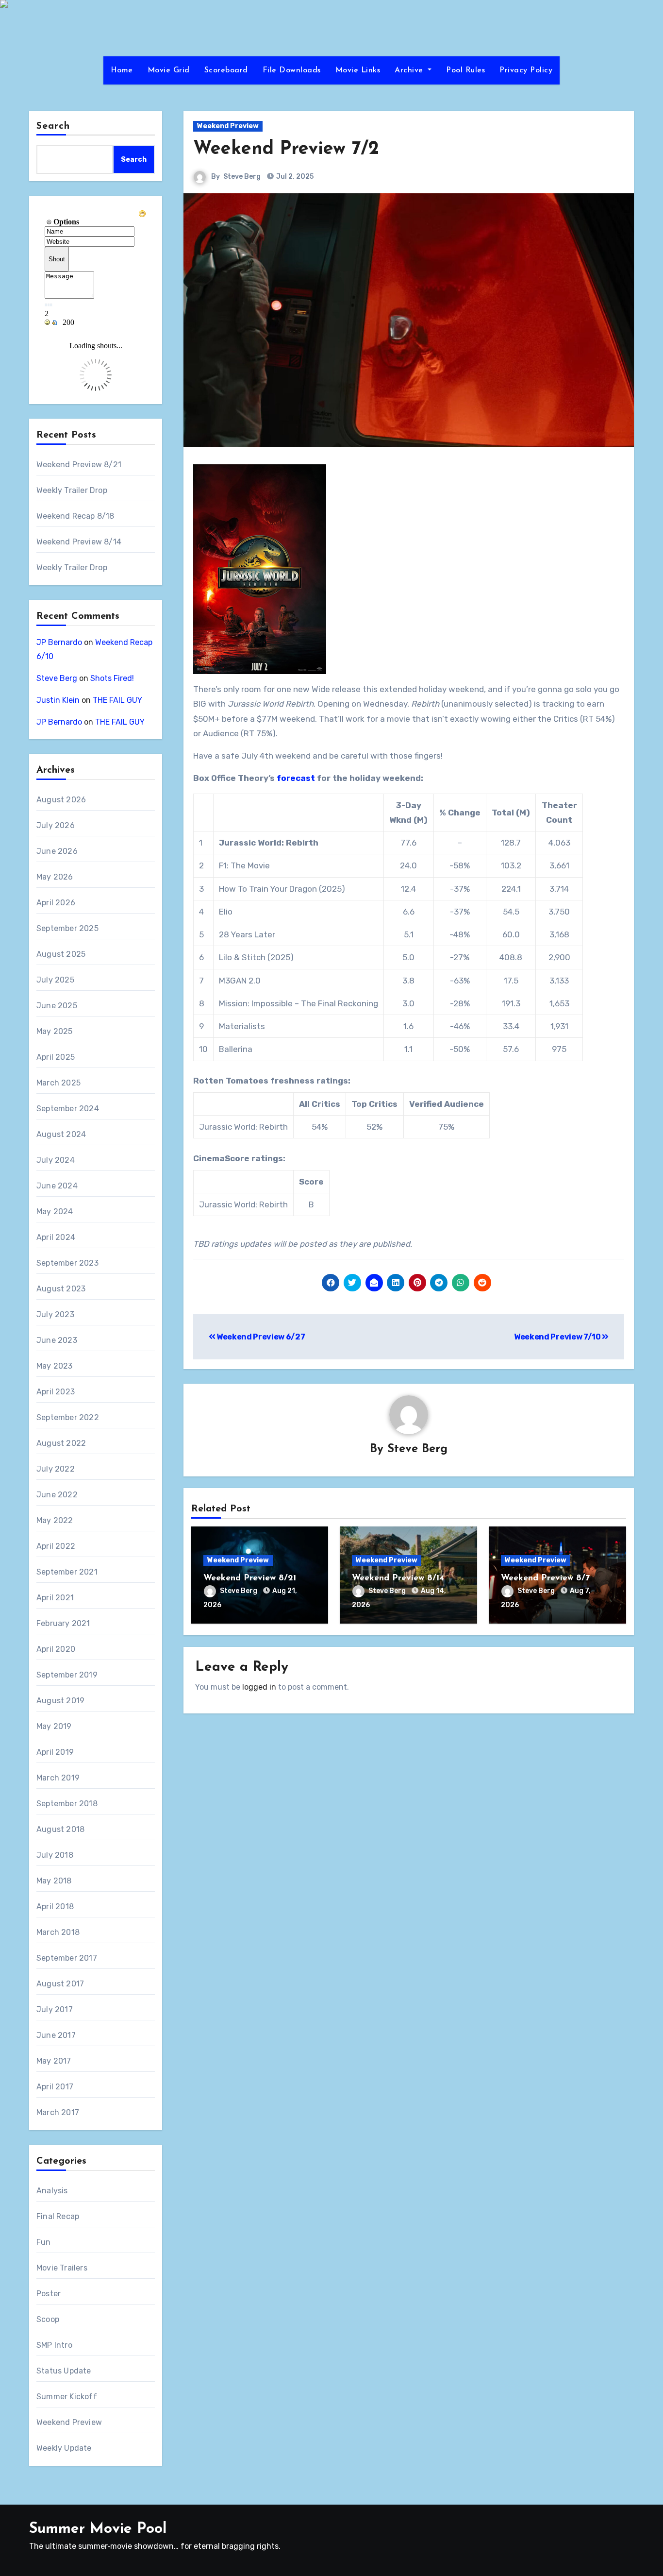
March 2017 (58, 2112)
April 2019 (55, 1752)
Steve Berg (57, 678)
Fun (44, 2242)
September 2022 (68, 1417)
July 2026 (56, 825)
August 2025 (61, 954)
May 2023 (55, 1366)
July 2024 (56, 1160)
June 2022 (57, 1495)
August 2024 (61, 1134)
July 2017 (55, 2009)
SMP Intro (54, 2345)
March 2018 (58, 1932)
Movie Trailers (62, 2268)
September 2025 (67, 928)
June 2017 (56, 2035)
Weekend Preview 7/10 (558, 1337)
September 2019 (67, 1675)
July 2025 (55, 980)
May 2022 (55, 1520)
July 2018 (55, 1855)
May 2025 (55, 1031)
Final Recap (58, 2216)
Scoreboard (226, 70)
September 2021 (67, 1572)
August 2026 (61, 800)
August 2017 (60, 1984)
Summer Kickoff (67, 2397)
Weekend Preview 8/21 (79, 465)
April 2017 (55, 2087)
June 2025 (57, 1006)
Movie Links (358, 70)
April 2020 (56, 1649)
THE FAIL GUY (117, 700)
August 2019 (60, 1701)
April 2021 (55, 1598)
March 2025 (58, 1083)
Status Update (64, 2371)
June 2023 (57, 1340)
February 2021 (63, 1623)
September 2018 (67, 1804)
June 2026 (57, 851)
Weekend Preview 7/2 (286, 149)
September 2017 (67, 1958)
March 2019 (58, 1778)
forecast (296, 778)
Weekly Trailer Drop (72, 490)
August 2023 (61, 1289)
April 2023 (56, 1392)
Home (122, 70)
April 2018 (55, 1907)
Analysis (52, 2191)
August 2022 (61, 1443)
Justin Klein (58, 700)
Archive (410, 70)
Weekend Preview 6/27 (260, 1337)
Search (53, 126)
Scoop (48, 2319)
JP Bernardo (59, 642)
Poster (49, 2294)
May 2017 (54, 2061)
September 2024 (68, 1109)
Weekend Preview (69, 2422)
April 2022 (56, 1546)
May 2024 (55, 1212)
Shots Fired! (112, 678)
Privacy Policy (526, 70)
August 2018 (60, 1829)
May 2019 (54, 1726)
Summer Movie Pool (98, 2529)
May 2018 (54, 1881)
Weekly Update (64, 2448)
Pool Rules (465, 70)
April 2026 (56, 903)
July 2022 (56, 1469)
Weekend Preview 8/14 (79, 542)
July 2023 (55, 1314)
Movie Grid (169, 70)
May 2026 (55, 877)
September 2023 (67, 1263)
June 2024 (57, 1186)
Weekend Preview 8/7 (545, 1578)
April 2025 (56, 1057)
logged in (259, 1687)
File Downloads (292, 70)
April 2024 (56, 1237)
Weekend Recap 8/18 (75, 516)
